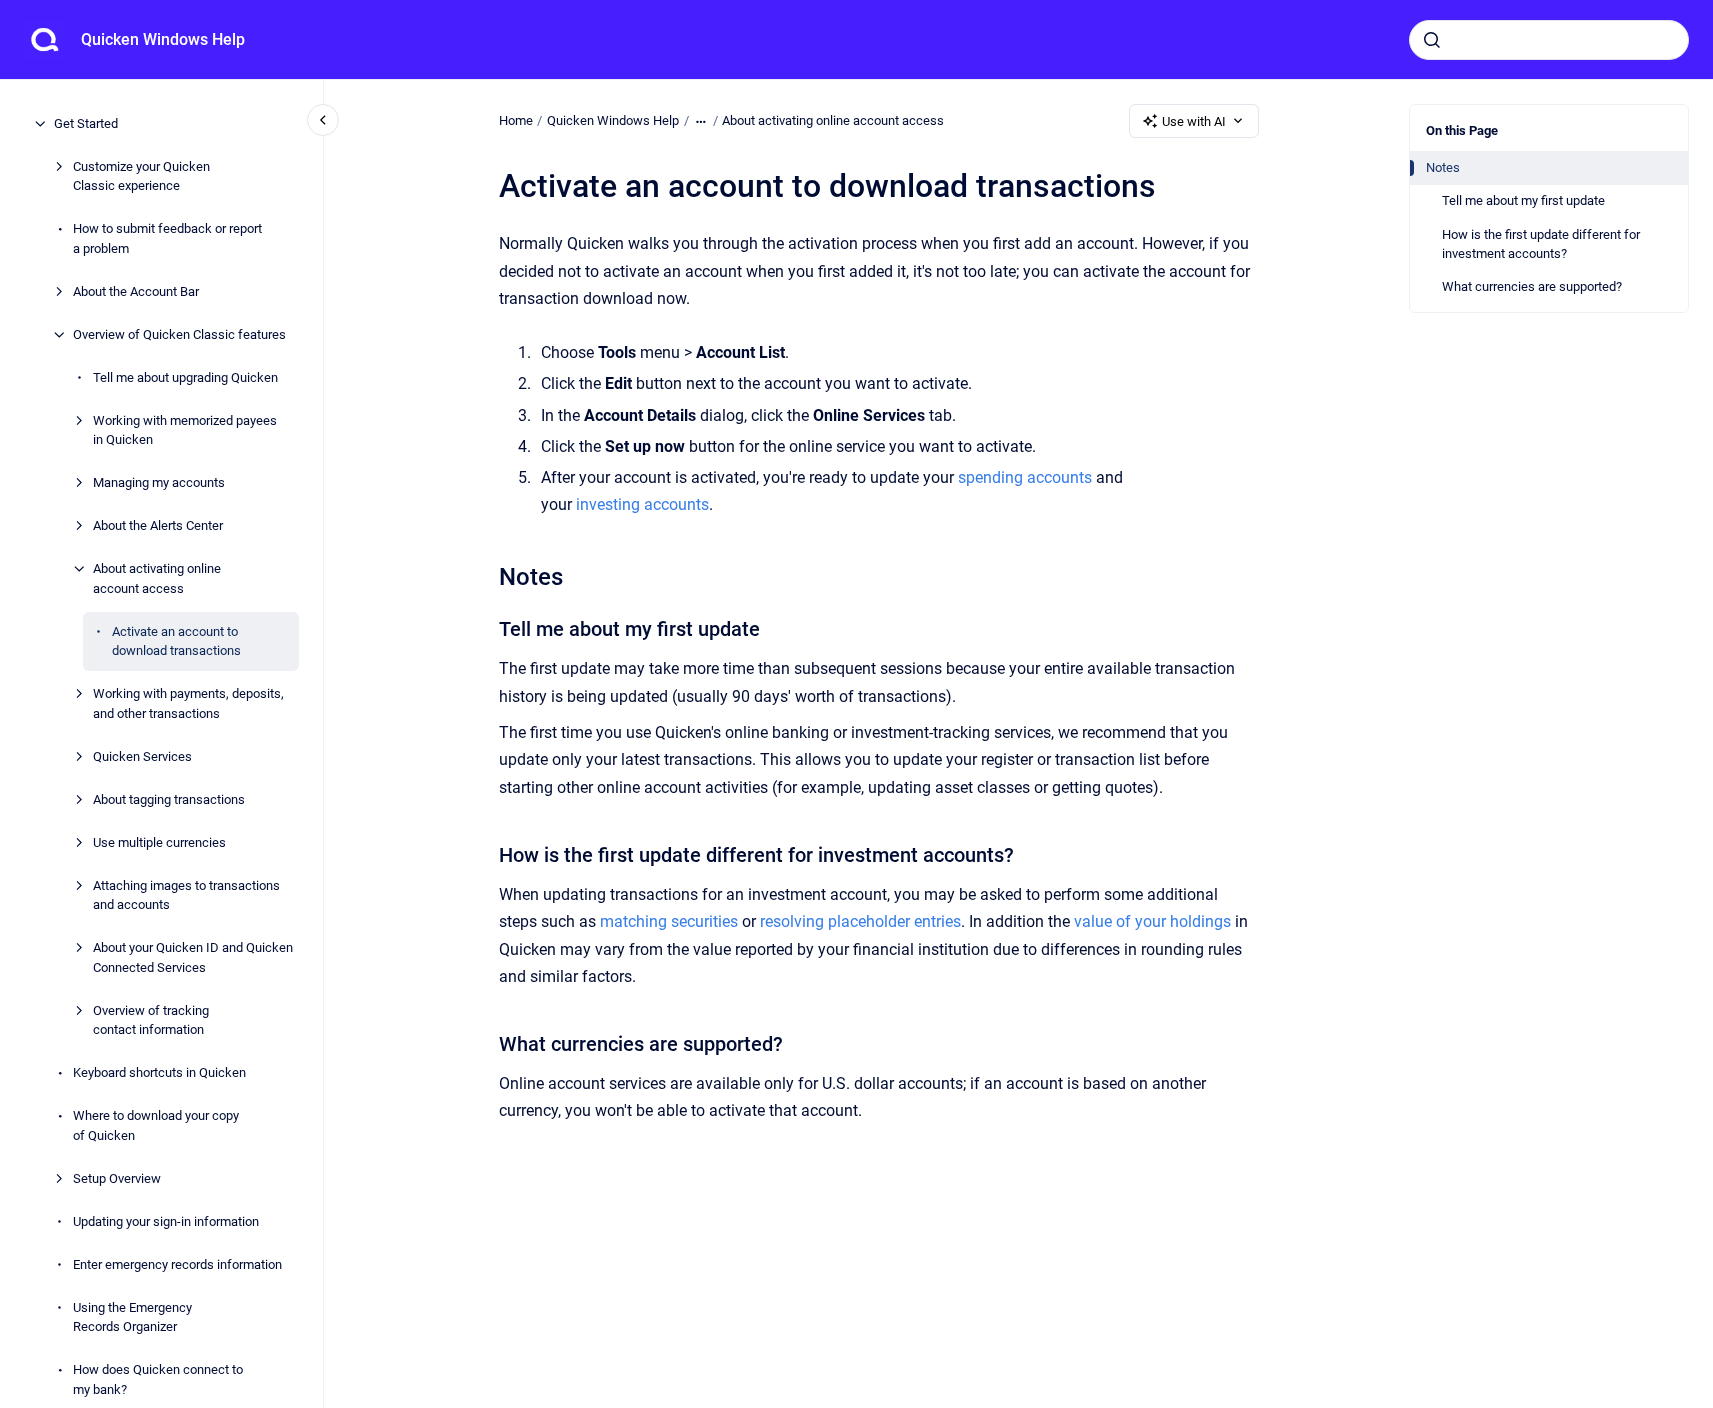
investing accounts (642, 504)
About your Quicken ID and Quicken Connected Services (193, 957)
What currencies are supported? (1532, 286)
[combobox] (1549, 40)
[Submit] (1432, 40)
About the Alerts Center (158, 525)
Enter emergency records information (177, 1264)
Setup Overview (117, 1178)
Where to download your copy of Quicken (156, 1125)
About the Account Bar (136, 291)
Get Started (86, 123)
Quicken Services (142, 756)
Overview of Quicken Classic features (179, 334)
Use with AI (1194, 121)
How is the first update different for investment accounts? (1541, 244)
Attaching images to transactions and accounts (186, 895)
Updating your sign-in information (166, 1221)
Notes (1443, 167)
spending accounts (1025, 477)
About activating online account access (157, 578)
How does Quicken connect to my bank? (158, 1379)
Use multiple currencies (159, 842)
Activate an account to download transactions (176, 641)
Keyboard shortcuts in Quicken (159, 1072)
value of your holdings (1152, 921)
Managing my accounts (159, 482)
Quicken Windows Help (163, 39)
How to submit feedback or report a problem (167, 238)
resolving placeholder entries (860, 921)
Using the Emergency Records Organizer (132, 1317)
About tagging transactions (169, 799)
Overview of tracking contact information (151, 1020)
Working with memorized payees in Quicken (185, 430)
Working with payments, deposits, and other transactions (188, 703)
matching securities (669, 921)
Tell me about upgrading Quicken (185, 377)
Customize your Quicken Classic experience (141, 176)
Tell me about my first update (1523, 200)
